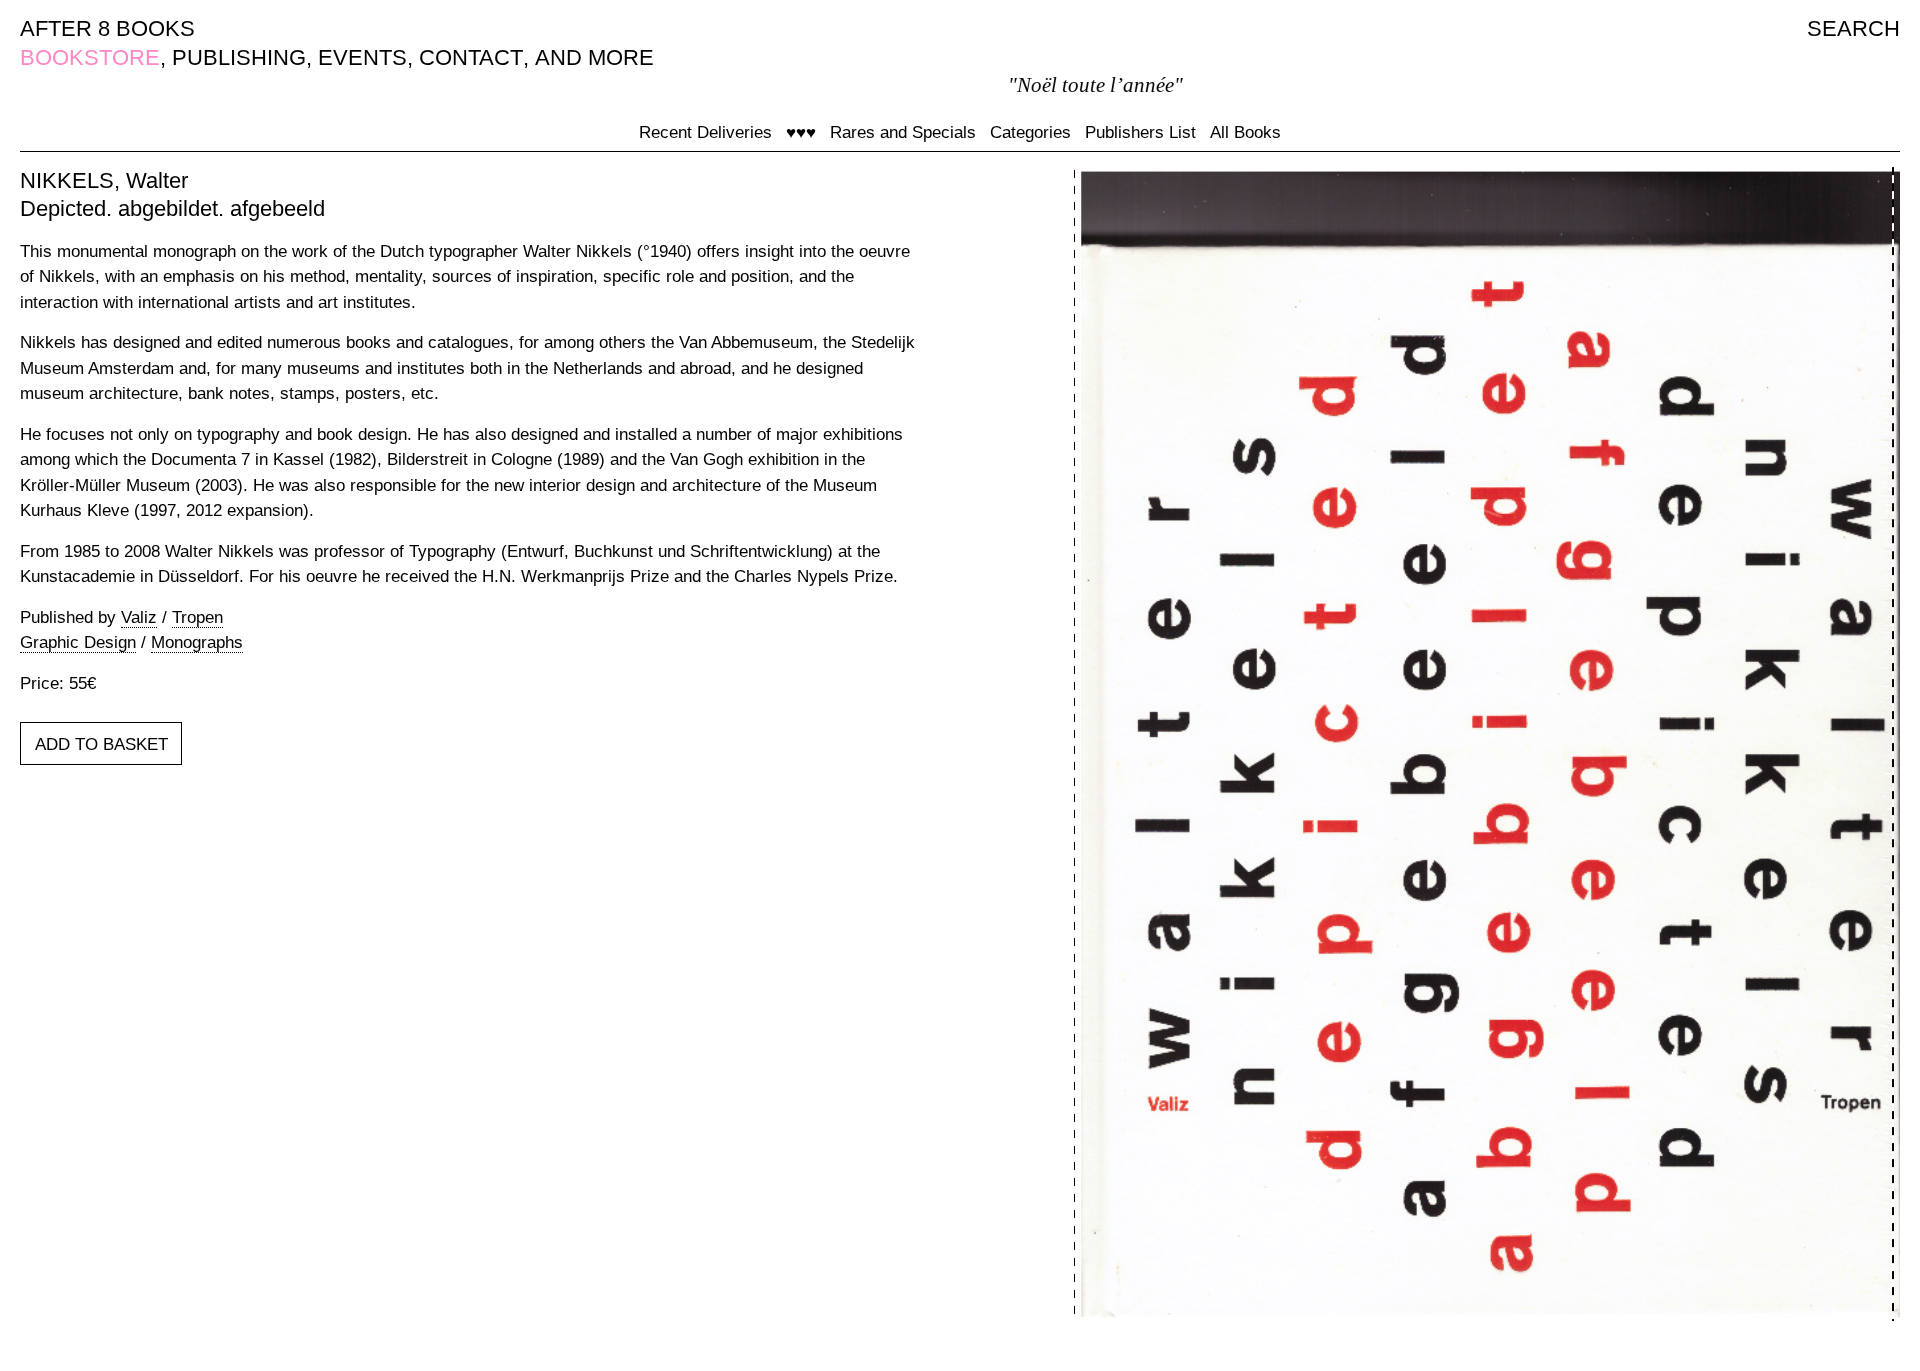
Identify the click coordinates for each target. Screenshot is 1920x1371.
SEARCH (1853, 28)
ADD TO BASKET (101, 744)
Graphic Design (78, 642)
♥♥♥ (801, 132)
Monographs (197, 642)
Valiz (139, 617)
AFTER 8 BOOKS (107, 28)
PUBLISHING (239, 57)
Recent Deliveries (705, 132)
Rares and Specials (903, 132)
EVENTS (362, 57)
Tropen (197, 617)
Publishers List (1140, 132)
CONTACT (471, 57)
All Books (1245, 132)
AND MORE (594, 57)
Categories (1030, 132)
